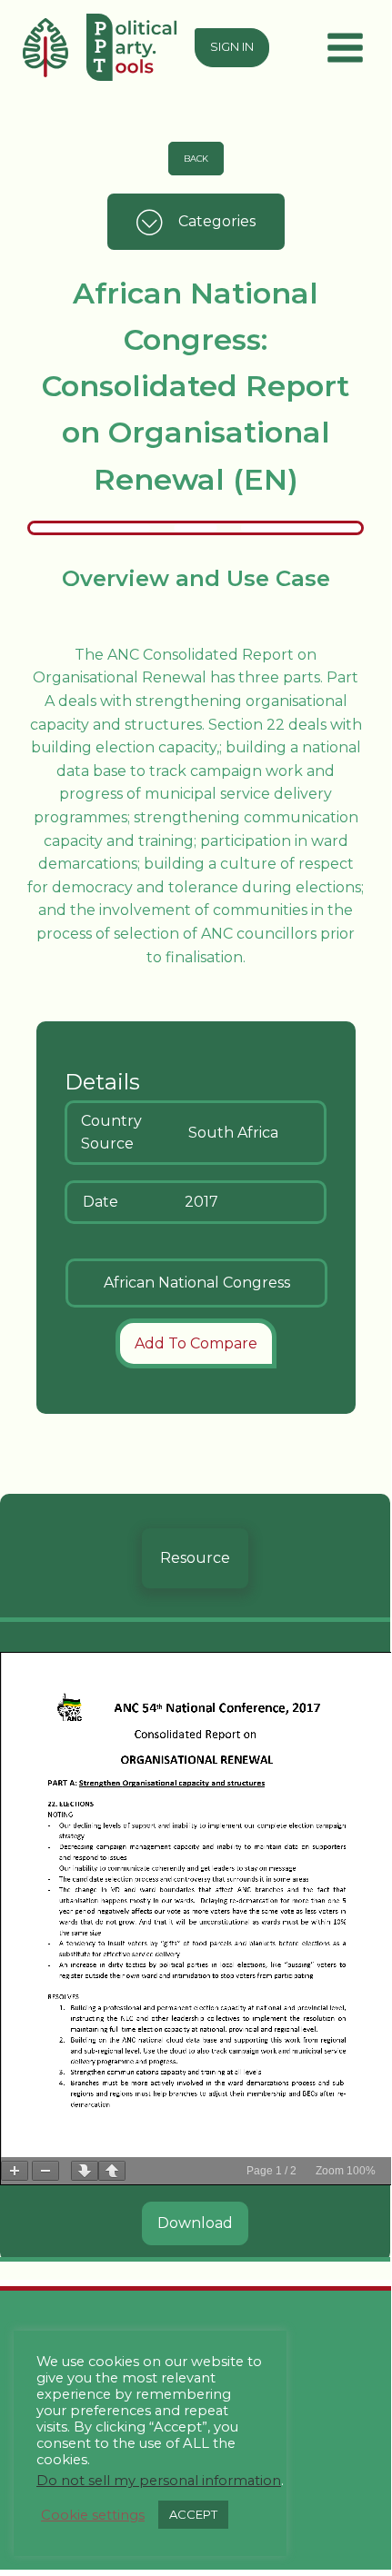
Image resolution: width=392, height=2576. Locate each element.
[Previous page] (112, 2171)
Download (195, 2223)
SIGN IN (232, 47)
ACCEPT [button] (193, 2514)
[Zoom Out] (45, 2171)
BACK (196, 159)
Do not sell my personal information (159, 2481)
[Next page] (85, 2171)
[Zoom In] (15, 2171)
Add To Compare (196, 1343)
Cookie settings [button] (93, 2515)
